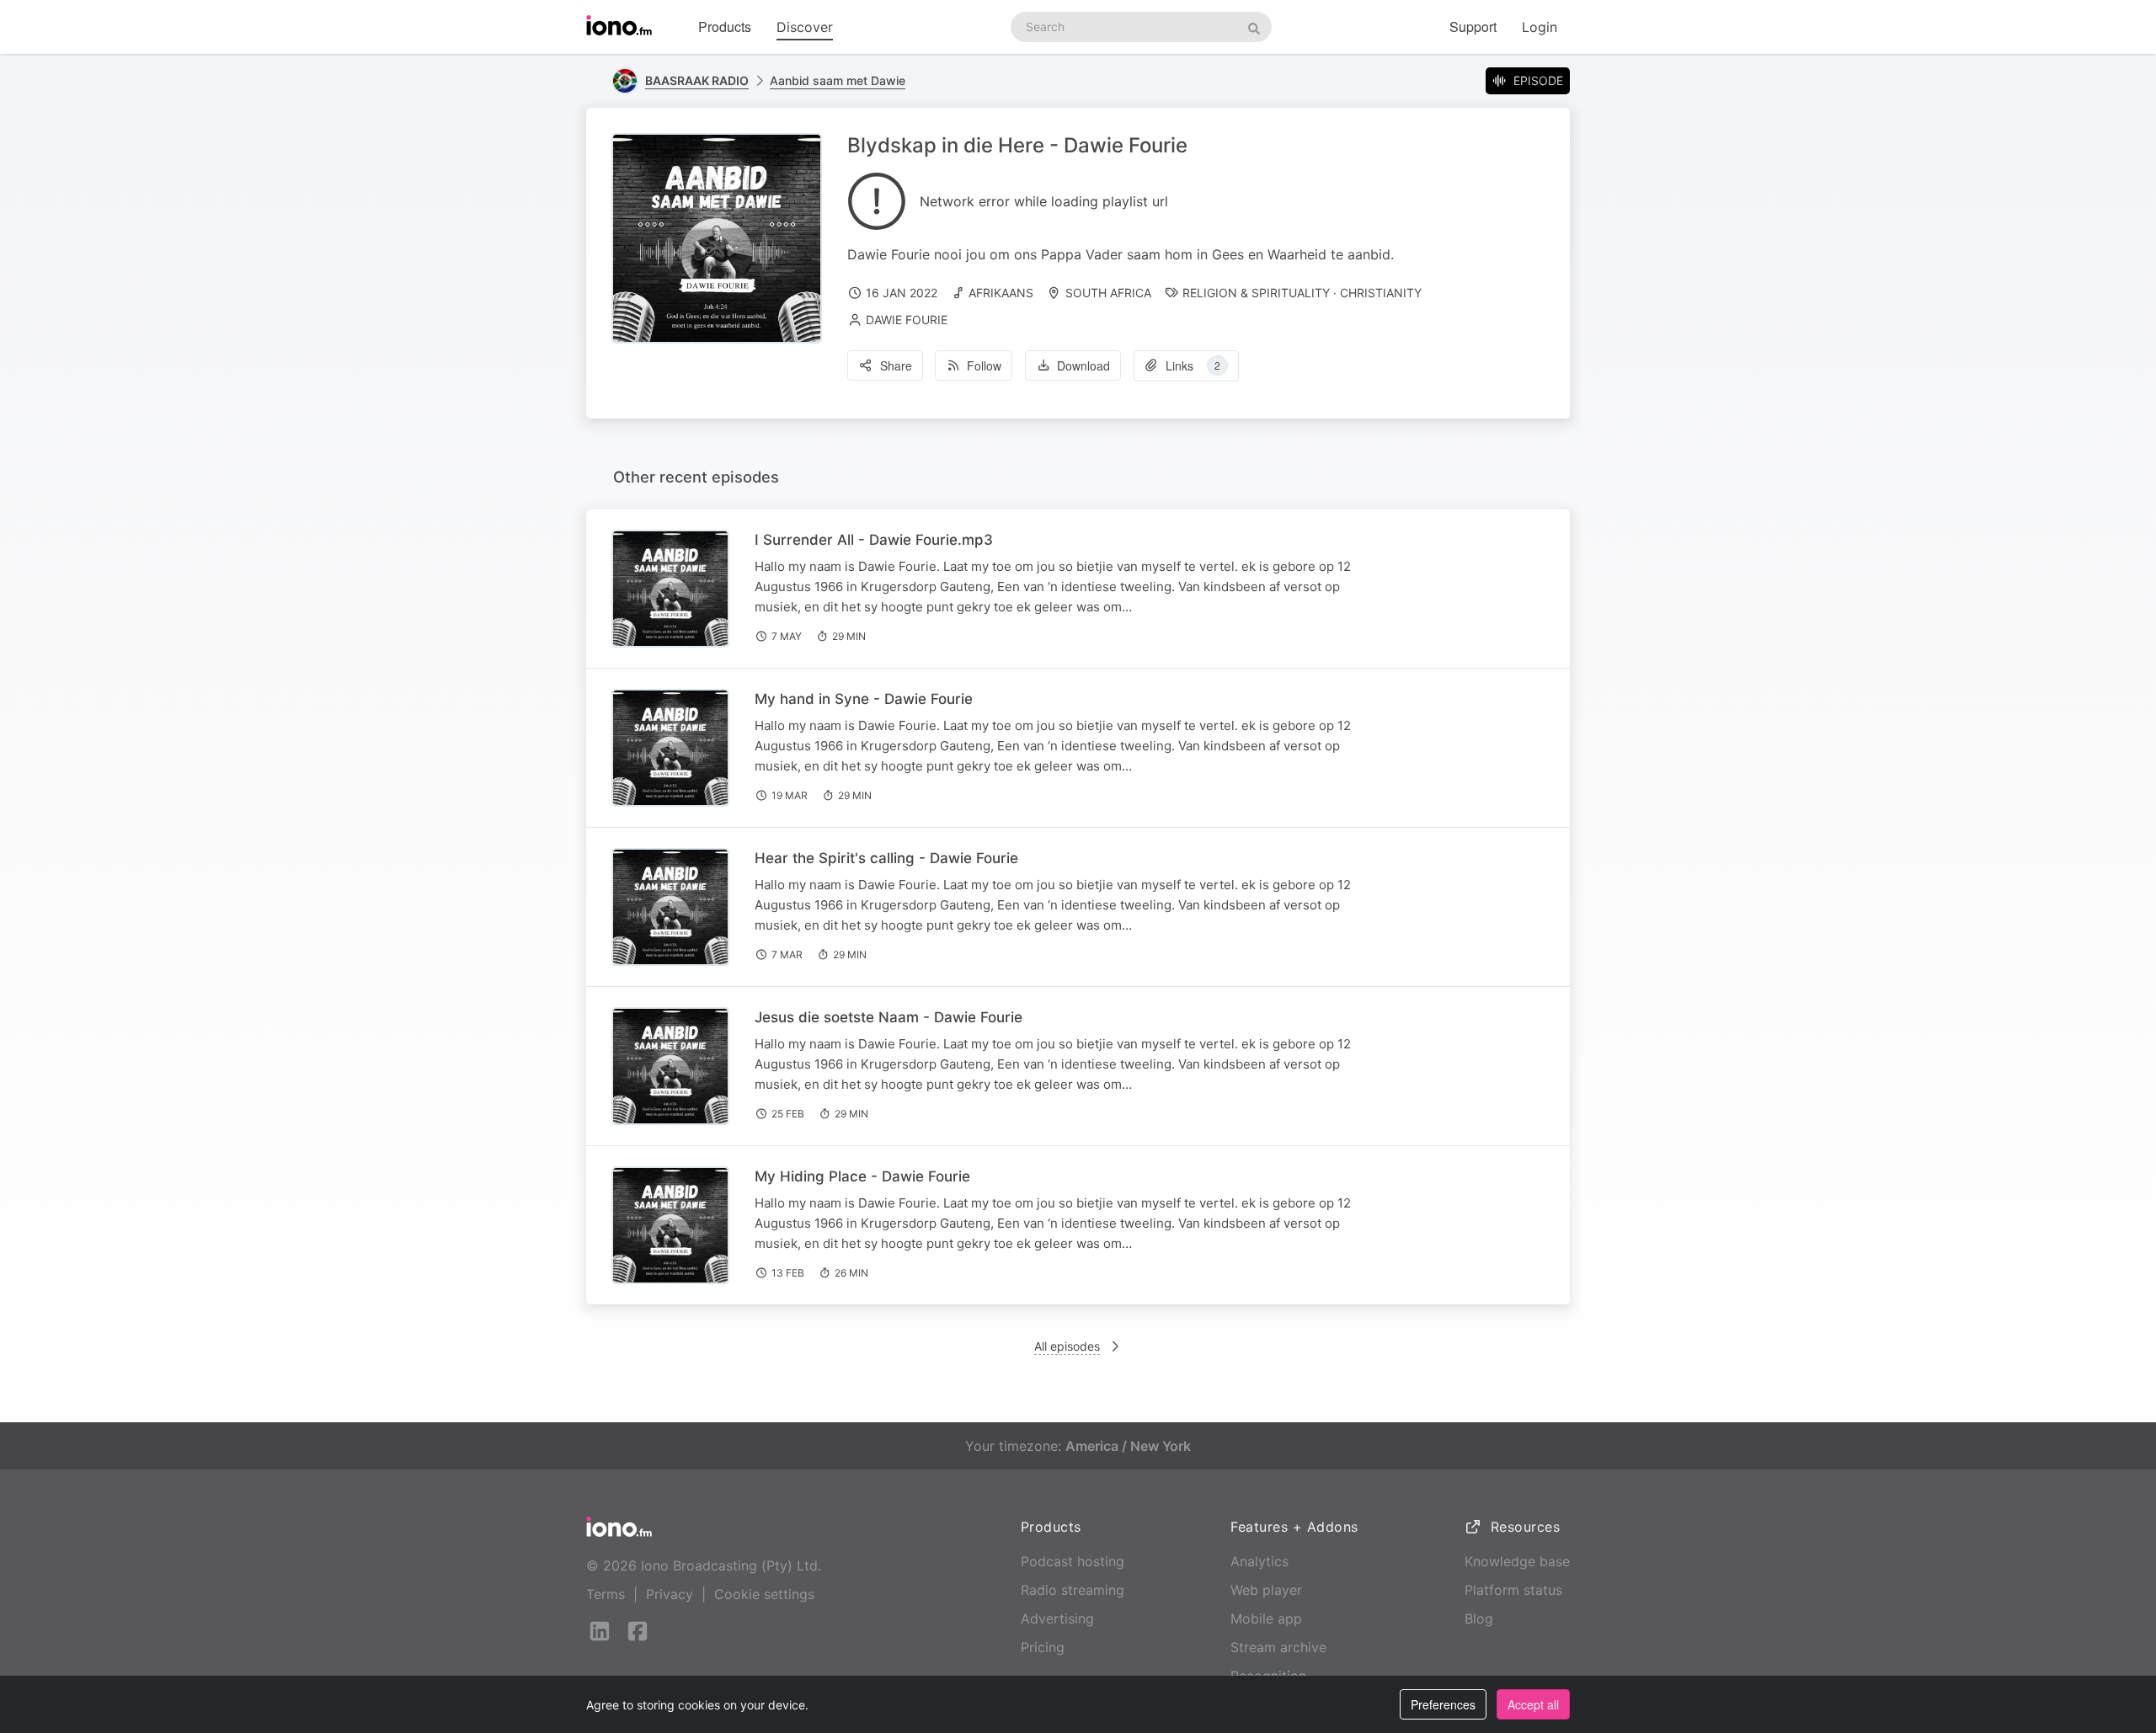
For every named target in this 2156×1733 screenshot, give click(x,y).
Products (725, 27)
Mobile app (1266, 1618)
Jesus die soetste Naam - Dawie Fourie (889, 1017)
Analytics (1259, 1561)
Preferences (1443, 1704)
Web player (1266, 1590)
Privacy (670, 1594)
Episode (1538, 80)
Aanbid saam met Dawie (838, 80)
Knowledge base (1517, 1561)
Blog (1479, 1618)
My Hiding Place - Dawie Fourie (862, 1176)
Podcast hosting (1073, 1561)
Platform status (1513, 1590)
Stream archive (1278, 1647)
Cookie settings (764, 1594)
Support (1473, 27)
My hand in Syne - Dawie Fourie (864, 699)
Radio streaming (1073, 1590)
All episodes (1067, 1346)
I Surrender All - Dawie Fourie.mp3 (874, 540)
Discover (805, 27)
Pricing (1043, 1647)
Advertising (1057, 1618)
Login (1540, 27)
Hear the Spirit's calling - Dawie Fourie (886, 858)
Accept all (1533, 1704)
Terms (606, 1594)
